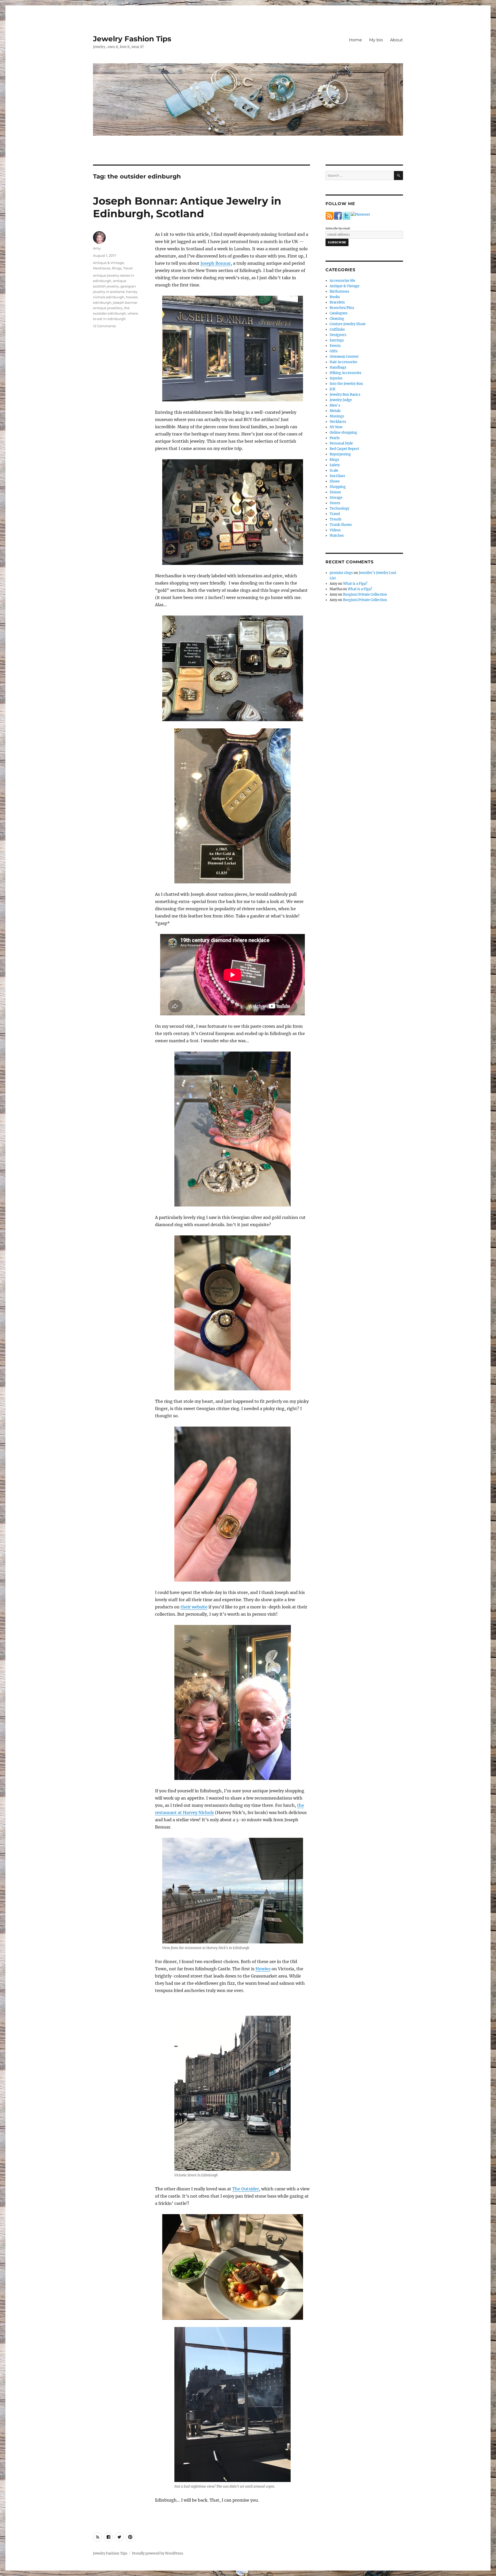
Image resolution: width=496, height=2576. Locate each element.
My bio (376, 40)
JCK (332, 389)
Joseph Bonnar (216, 263)
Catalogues (339, 313)
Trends (336, 519)
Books (335, 297)
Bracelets (337, 302)
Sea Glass (337, 476)
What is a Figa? (355, 584)
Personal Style (341, 443)
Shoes (335, 481)
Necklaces (102, 268)
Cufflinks (337, 329)
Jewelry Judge (341, 400)
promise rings (341, 573)
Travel (128, 268)
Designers (338, 335)
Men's (335, 405)
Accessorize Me (342, 281)
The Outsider (246, 2189)
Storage (336, 498)
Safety (335, 465)
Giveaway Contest (344, 357)
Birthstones (339, 291)
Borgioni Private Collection (365, 594)
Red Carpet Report (344, 449)
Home (355, 40)
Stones (335, 492)
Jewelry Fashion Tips (132, 39)
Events (335, 346)
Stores (335, 503)
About (397, 40)
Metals (335, 411)
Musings (337, 416)
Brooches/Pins (342, 308)
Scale (334, 470)
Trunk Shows (341, 525)
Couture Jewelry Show (348, 324)
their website (194, 1607)
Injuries (336, 378)
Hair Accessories (343, 362)
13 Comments (104, 326)
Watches (337, 536)
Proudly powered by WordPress (158, 2553)
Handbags (338, 367)
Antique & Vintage (109, 263)
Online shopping (343, 433)
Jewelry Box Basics (345, 395)
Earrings (337, 340)
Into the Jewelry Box (346, 384)
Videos (335, 530)
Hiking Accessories (346, 373)
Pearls (335, 438)
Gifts (334, 351)
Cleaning (337, 319)
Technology (339, 508)
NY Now (336, 427)
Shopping (338, 487)
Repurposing (340, 454)
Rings (117, 268)
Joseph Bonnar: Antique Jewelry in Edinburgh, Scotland (187, 207)
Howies (263, 1969)
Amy (97, 248)
